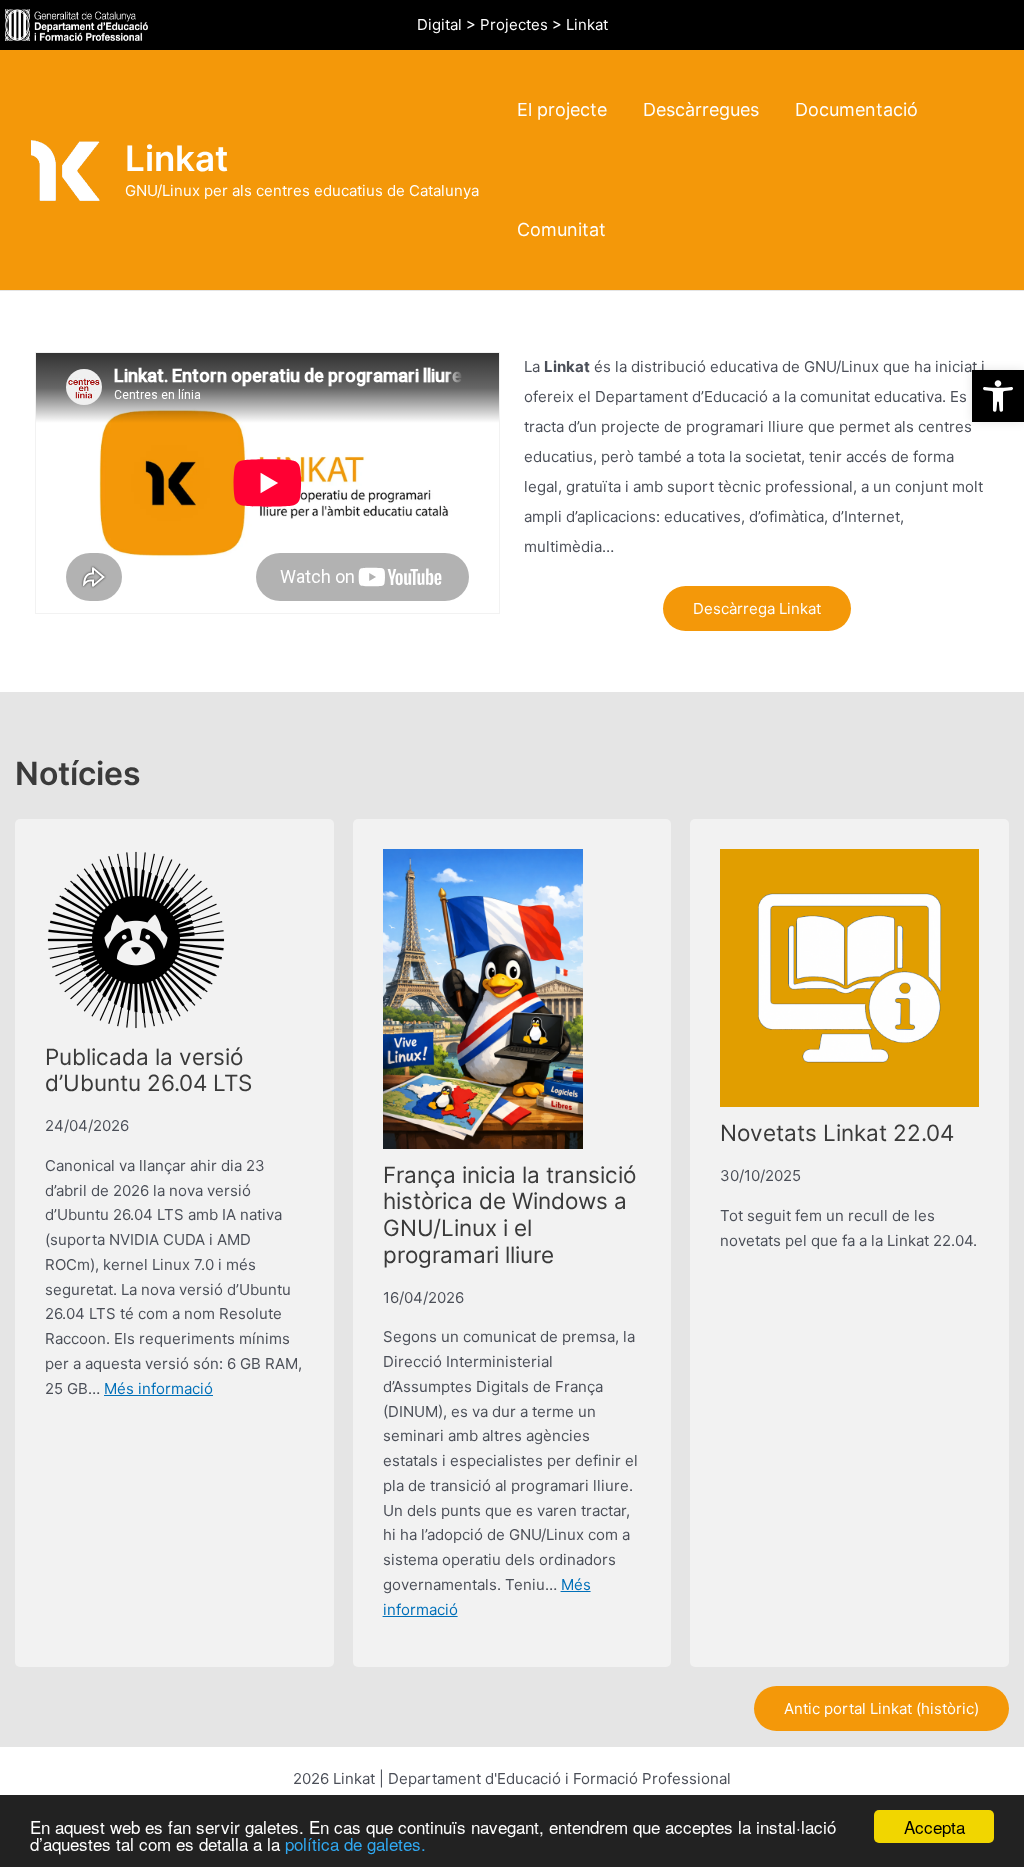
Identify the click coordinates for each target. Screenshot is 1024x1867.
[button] (998, 396)
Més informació (158, 1388)
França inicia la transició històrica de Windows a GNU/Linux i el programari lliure (509, 1214)
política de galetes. (355, 1843)
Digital (439, 24)
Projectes (514, 24)
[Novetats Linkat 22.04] (849, 978)
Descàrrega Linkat (757, 608)
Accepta (934, 1826)
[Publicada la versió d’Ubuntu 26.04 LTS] (136, 940)
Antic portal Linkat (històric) (881, 1708)
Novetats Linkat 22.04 (837, 1132)
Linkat (176, 158)
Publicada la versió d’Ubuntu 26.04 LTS (148, 1070)
